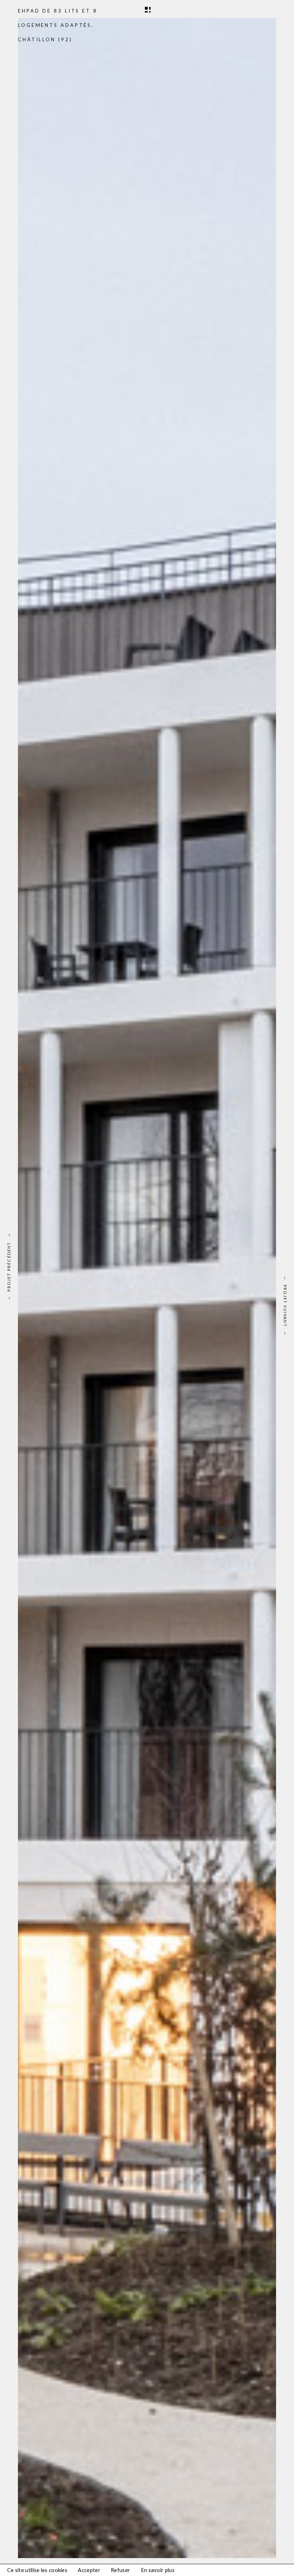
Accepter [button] (89, 2570)
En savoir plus (158, 2570)
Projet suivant (285, 1306)
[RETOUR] (147, 9)
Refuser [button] (120, 2570)
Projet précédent (9, 1267)
